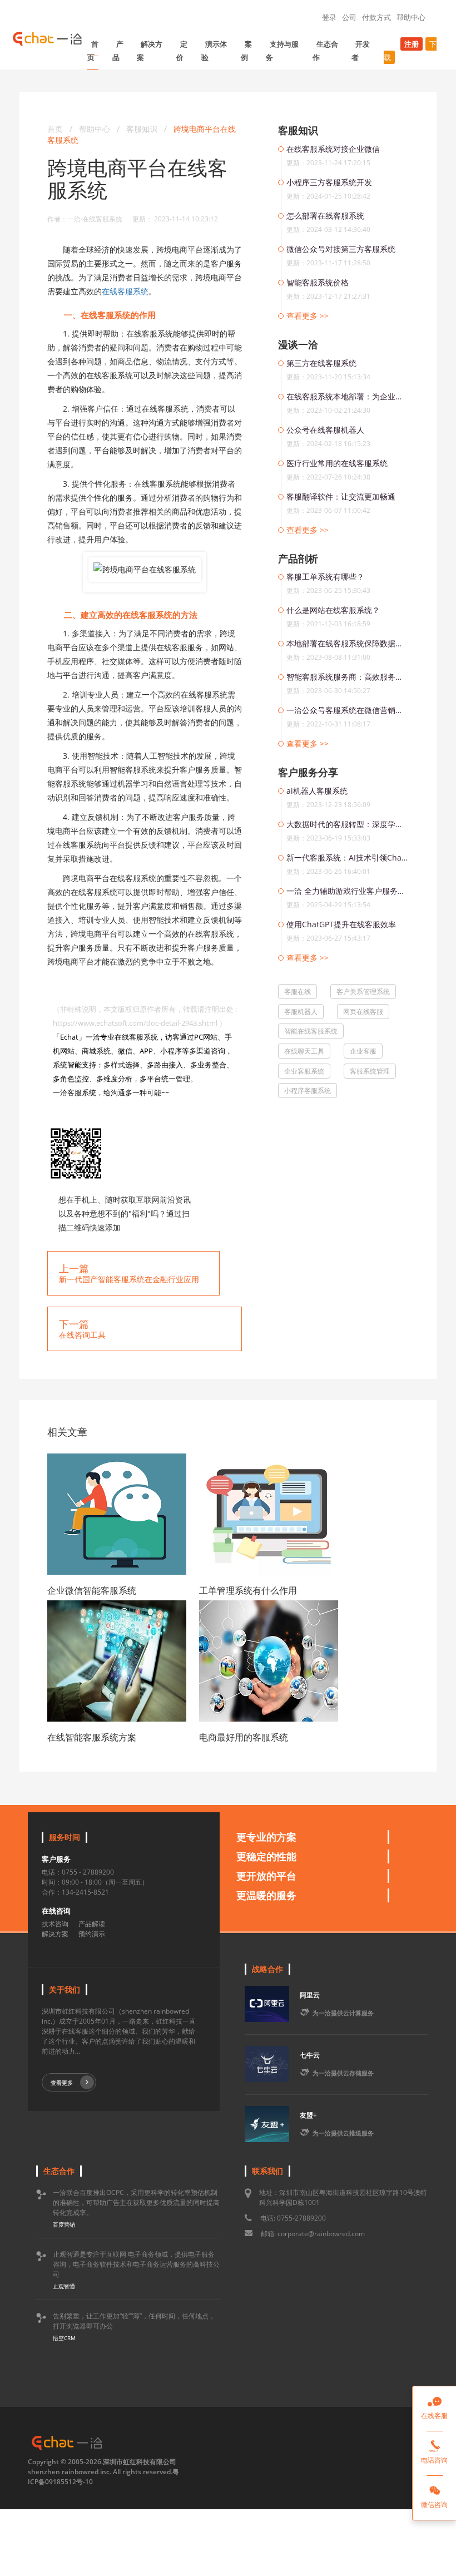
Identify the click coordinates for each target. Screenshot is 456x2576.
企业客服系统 (304, 1071)
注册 (412, 44)
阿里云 (310, 1995)
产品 (118, 51)
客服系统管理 (370, 1071)
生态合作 (325, 51)
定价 (182, 51)
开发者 (361, 51)
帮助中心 (411, 17)
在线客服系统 (125, 291)
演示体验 (214, 51)
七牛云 (310, 2055)
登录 (329, 17)
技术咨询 (55, 1924)
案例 (246, 51)
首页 (93, 51)
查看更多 (62, 2083)
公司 (349, 17)
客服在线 (298, 992)
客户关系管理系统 (363, 992)
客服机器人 (301, 1012)
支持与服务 (282, 51)
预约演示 (92, 1934)
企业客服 (363, 1051)
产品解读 (92, 1924)
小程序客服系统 (308, 1091)
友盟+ (308, 2115)
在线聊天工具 (304, 1051)
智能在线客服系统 (311, 1031)
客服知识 (143, 129)
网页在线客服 (363, 1012)
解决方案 (150, 51)
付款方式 (376, 17)
